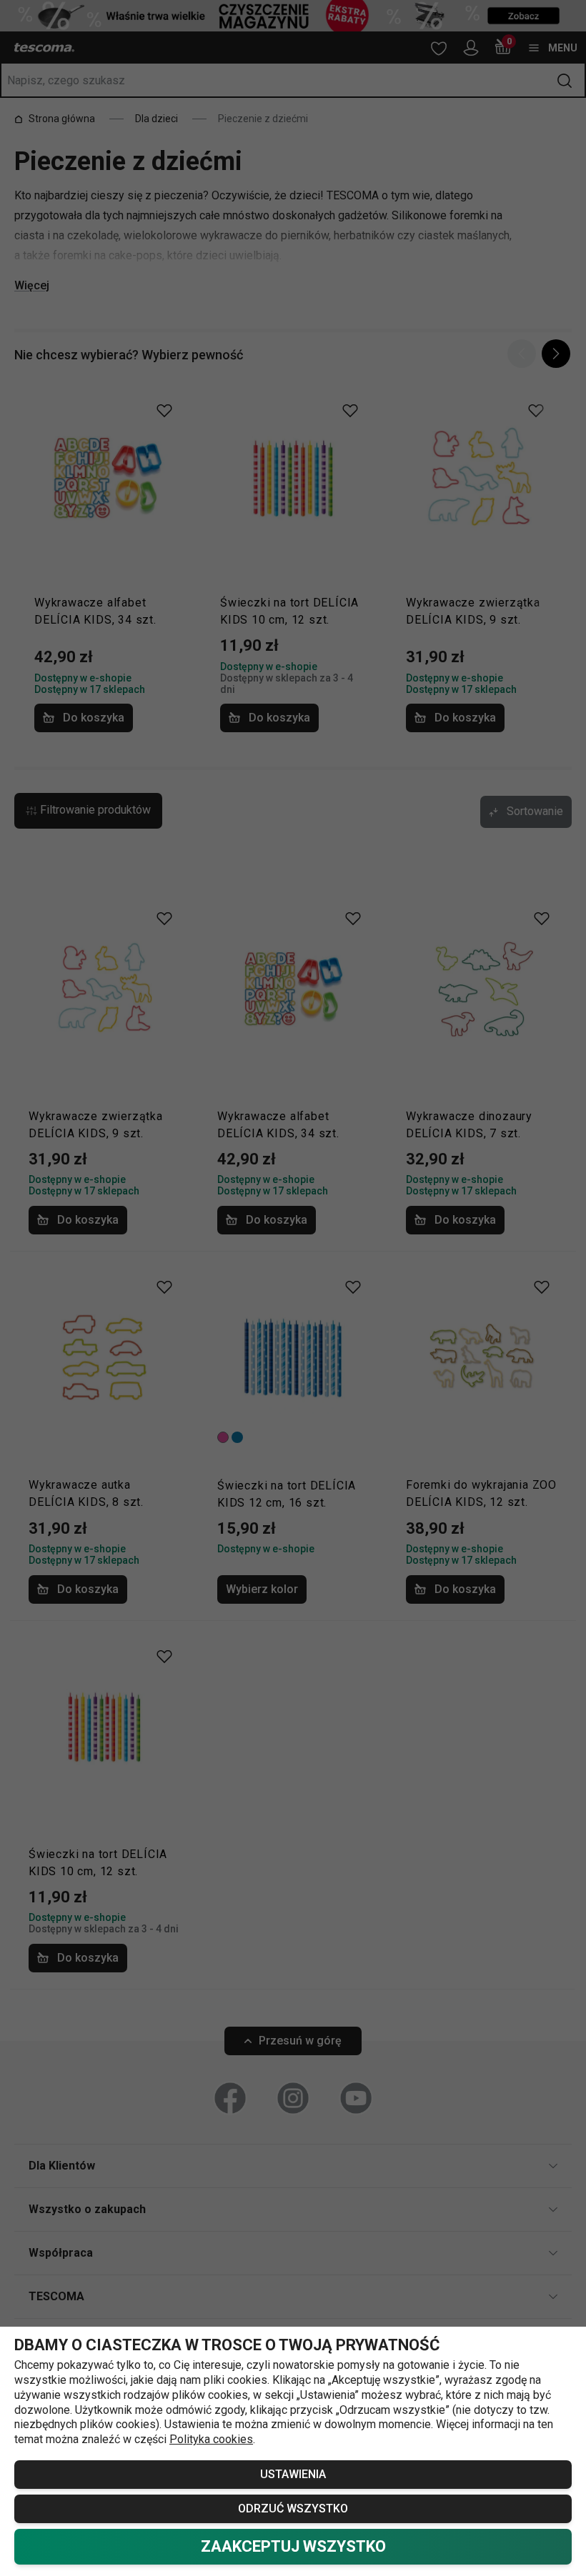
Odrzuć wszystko (293, 2508)
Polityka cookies (211, 2439)
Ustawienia (293, 2474)
